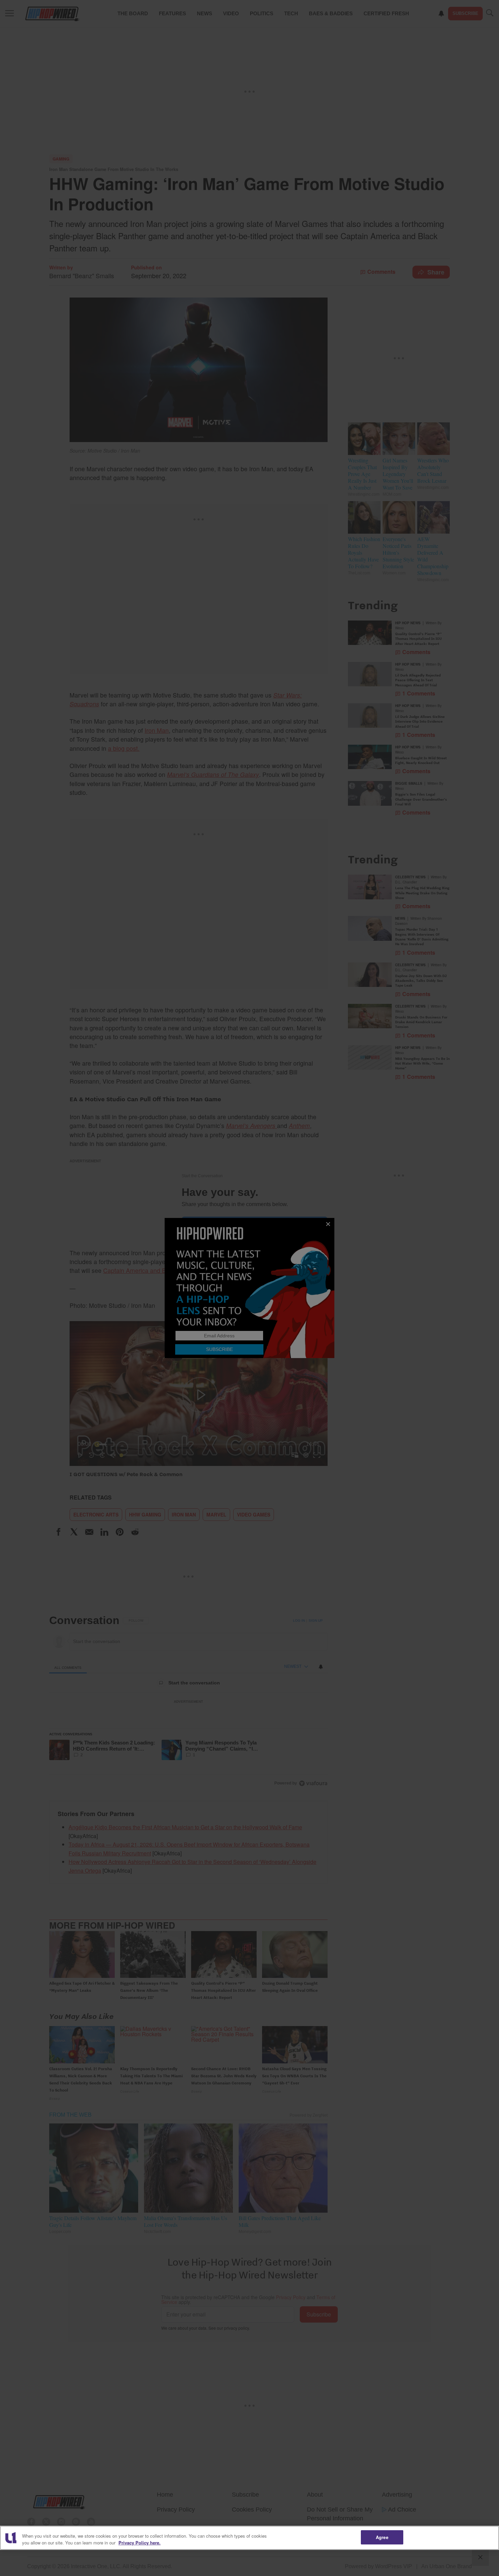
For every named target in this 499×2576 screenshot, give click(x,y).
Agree (382, 2537)
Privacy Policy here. (140, 2543)
